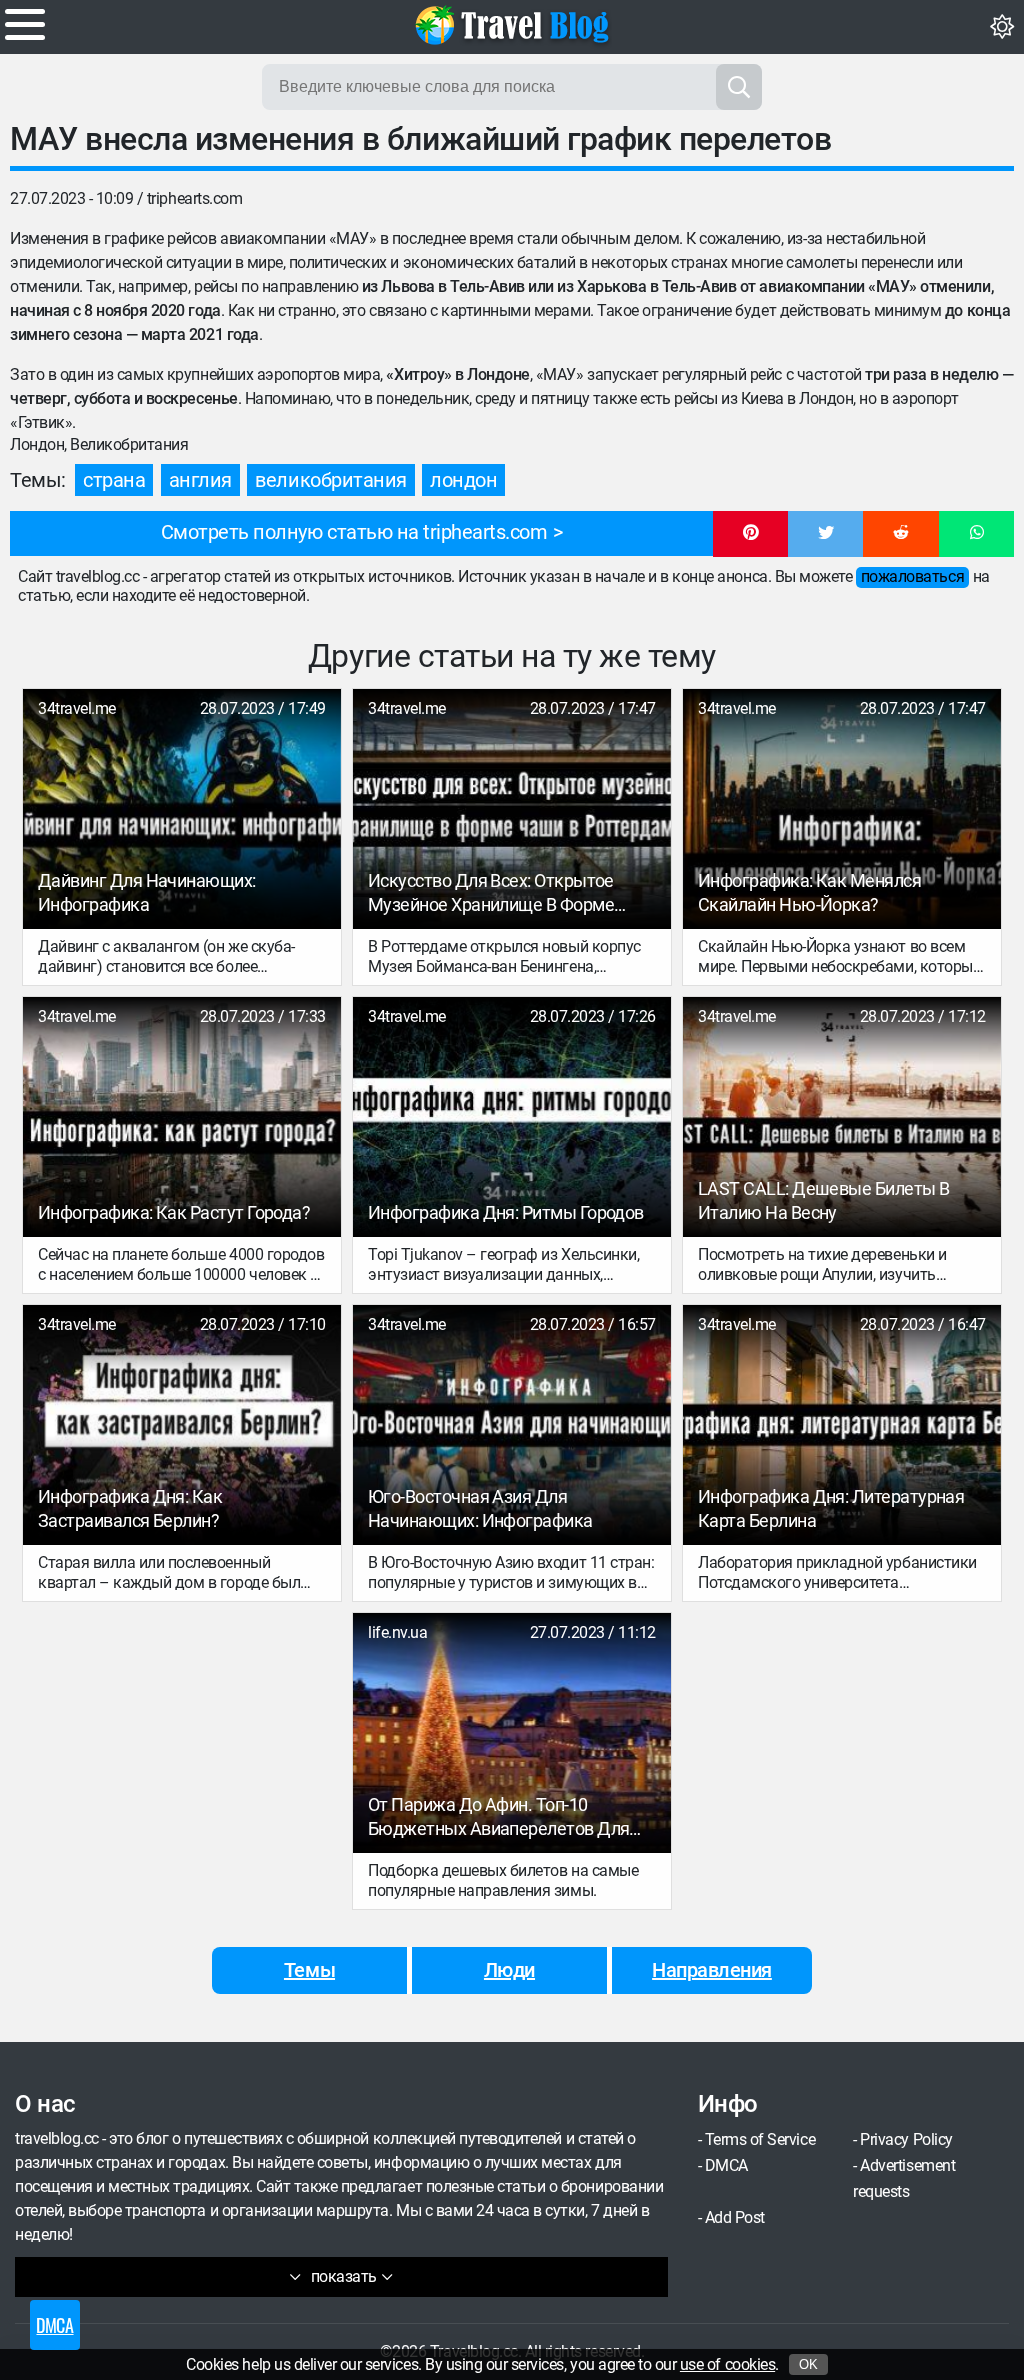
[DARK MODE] (1002, 27)
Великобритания (330, 480)
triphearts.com (194, 198)
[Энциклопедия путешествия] (512, 25)
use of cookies (727, 2364)
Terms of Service (760, 2139)
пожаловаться (912, 576)
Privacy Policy (906, 2139)
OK (808, 2364)
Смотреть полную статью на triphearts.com (354, 532)
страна (114, 480)
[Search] (739, 87)
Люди (509, 1970)
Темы (309, 1970)
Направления (712, 1970)
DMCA (726, 2165)
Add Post (735, 2217)
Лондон (463, 480)
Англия (200, 480)
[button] (750, 534)
